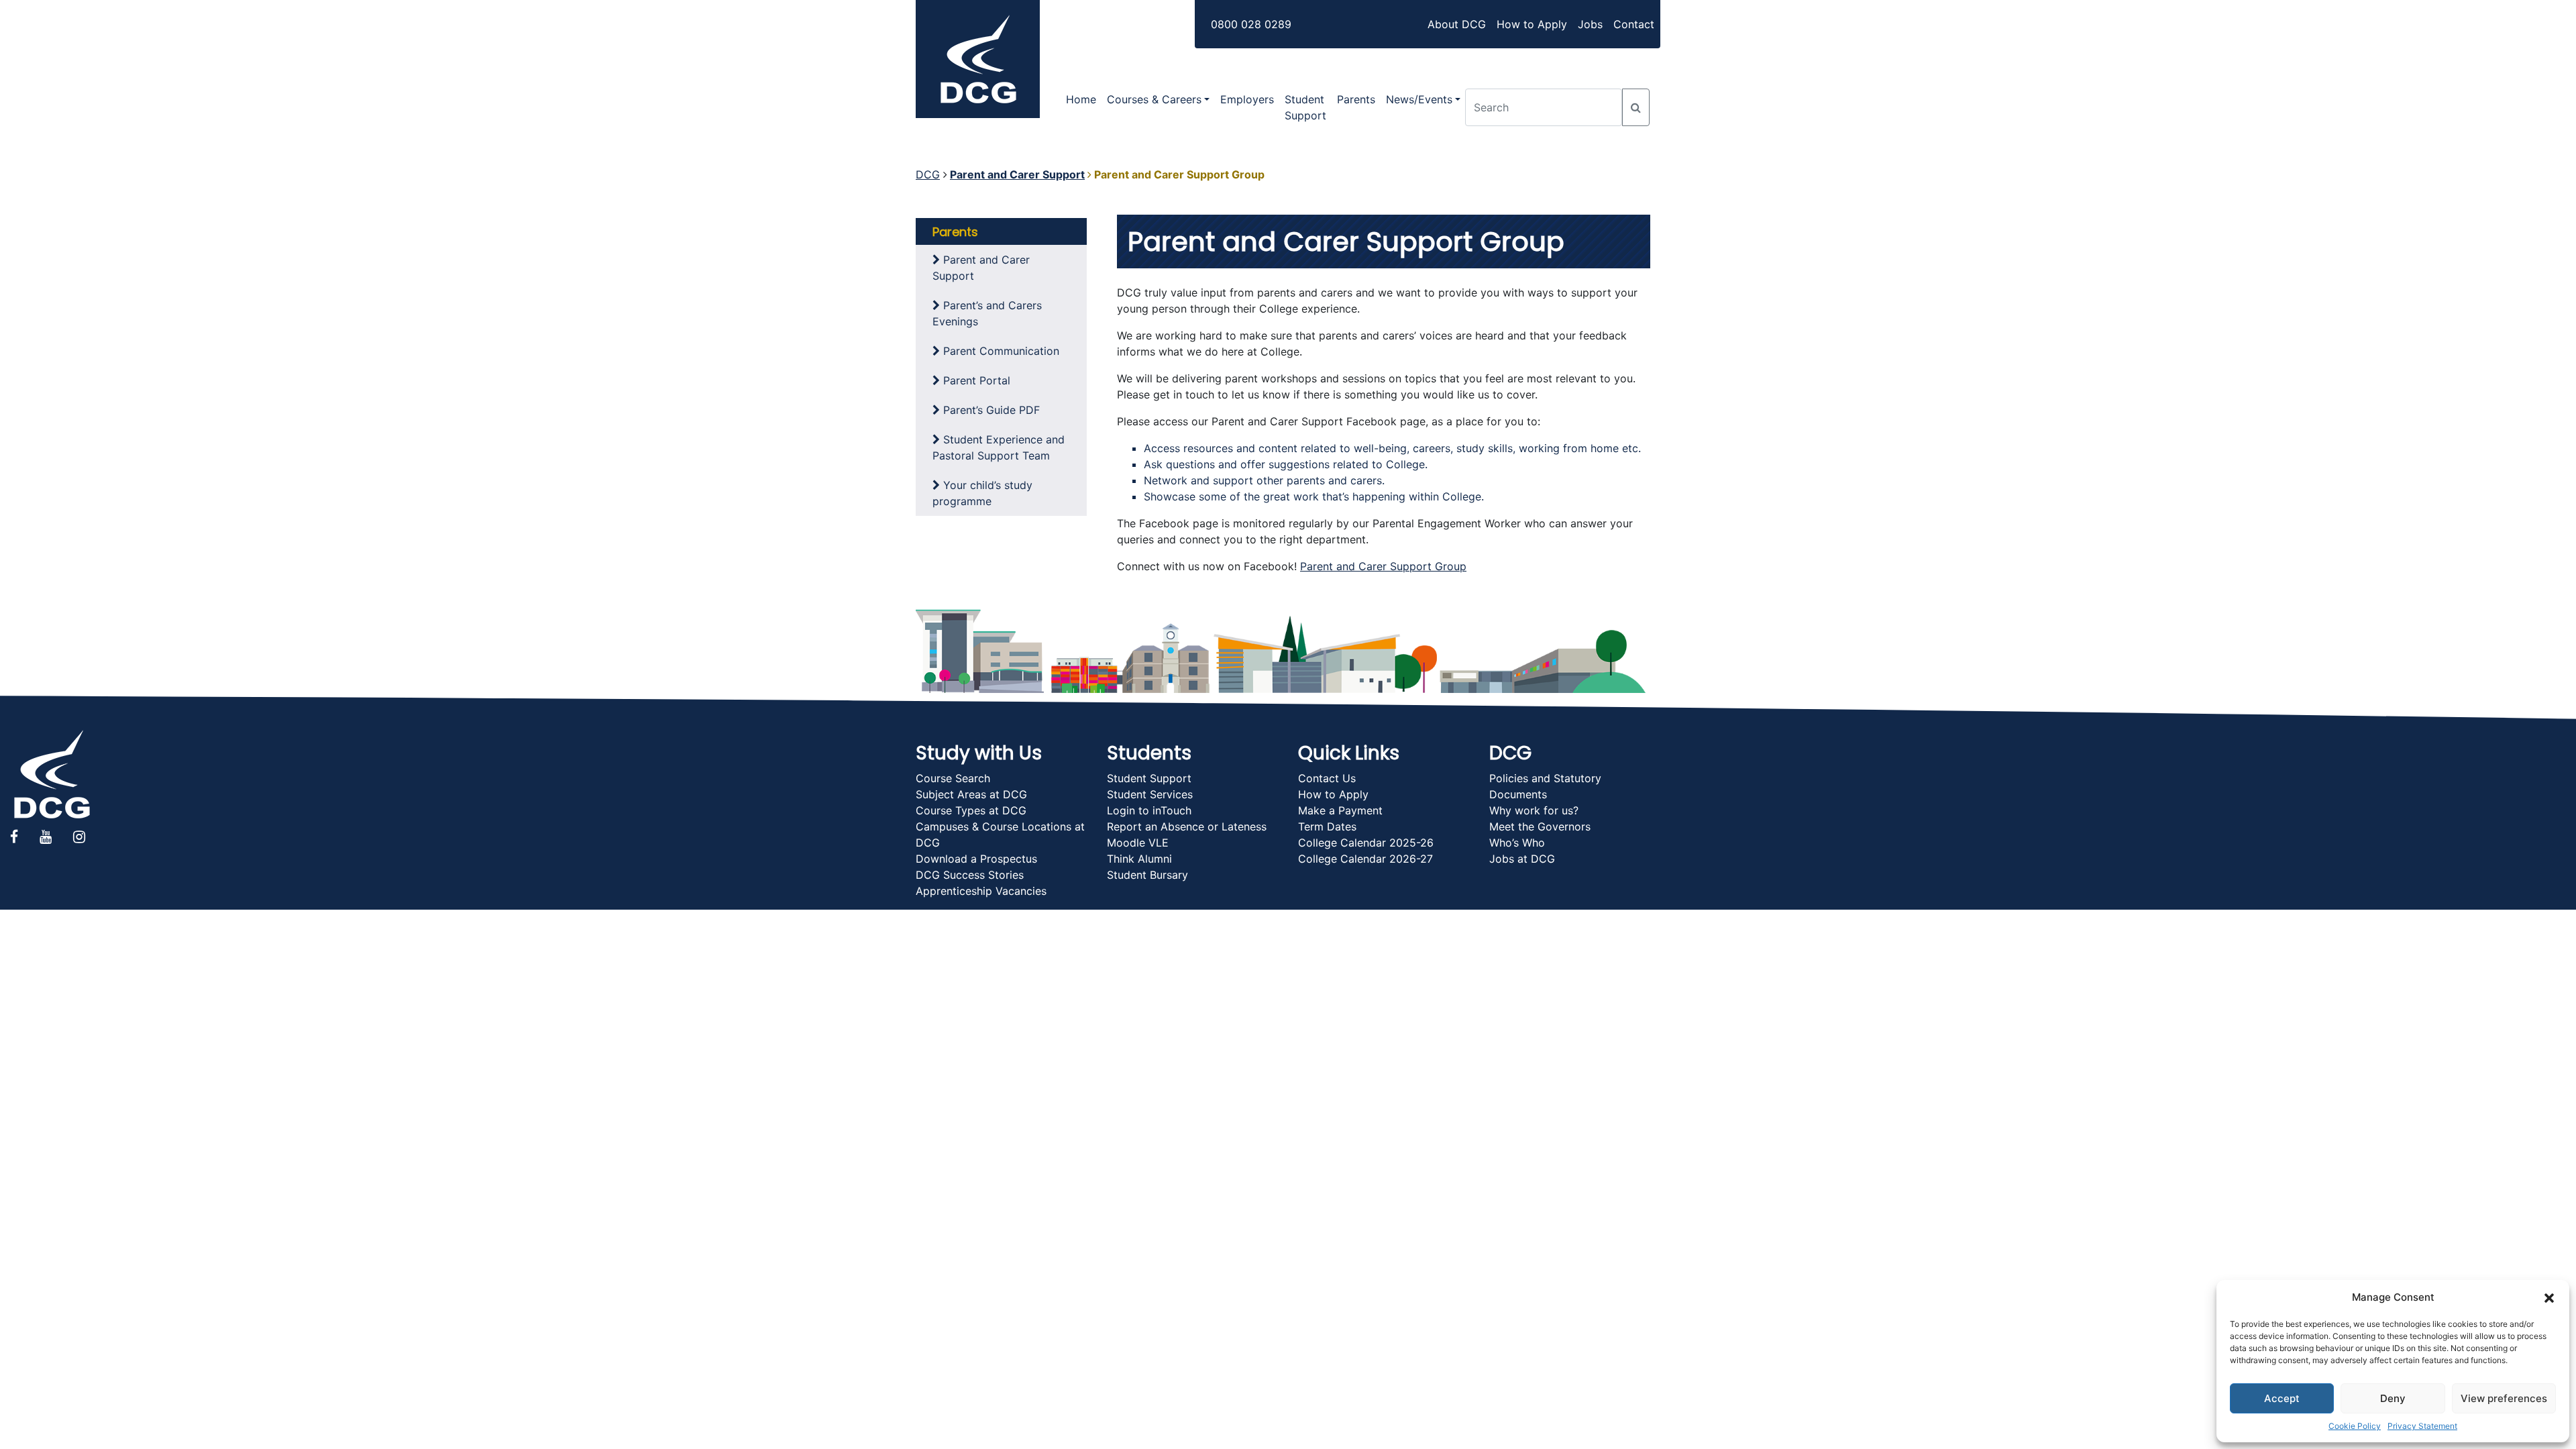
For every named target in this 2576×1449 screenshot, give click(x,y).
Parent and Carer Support (1017, 174)
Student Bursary (1147, 875)
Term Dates (1327, 826)
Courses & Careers (1154, 99)
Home (1081, 99)
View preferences (2504, 1398)
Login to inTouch (1149, 810)
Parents (1356, 99)
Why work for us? (1534, 810)
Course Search (953, 778)
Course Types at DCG (971, 810)
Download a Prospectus (976, 859)
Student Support (1305, 107)
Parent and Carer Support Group (1383, 566)
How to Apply (1532, 24)
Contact (1634, 24)
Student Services (1150, 794)
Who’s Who (1517, 843)
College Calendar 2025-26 (1366, 843)
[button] (2549, 1297)
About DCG (1457, 24)
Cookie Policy (2355, 1426)
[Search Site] (1636, 107)
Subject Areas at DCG (971, 794)
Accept (2282, 1398)
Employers (1247, 99)
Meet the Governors (1540, 826)
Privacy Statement (2422, 1426)
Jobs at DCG (1522, 859)
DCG (928, 174)
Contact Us (1327, 778)
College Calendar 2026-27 (1365, 859)
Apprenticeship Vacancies (981, 891)
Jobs (1590, 24)
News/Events (1419, 99)
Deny (2393, 1398)
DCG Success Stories (970, 875)
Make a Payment (1340, 810)
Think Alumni (1139, 859)
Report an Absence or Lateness (1187, 826)
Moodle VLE (1138, 843)
